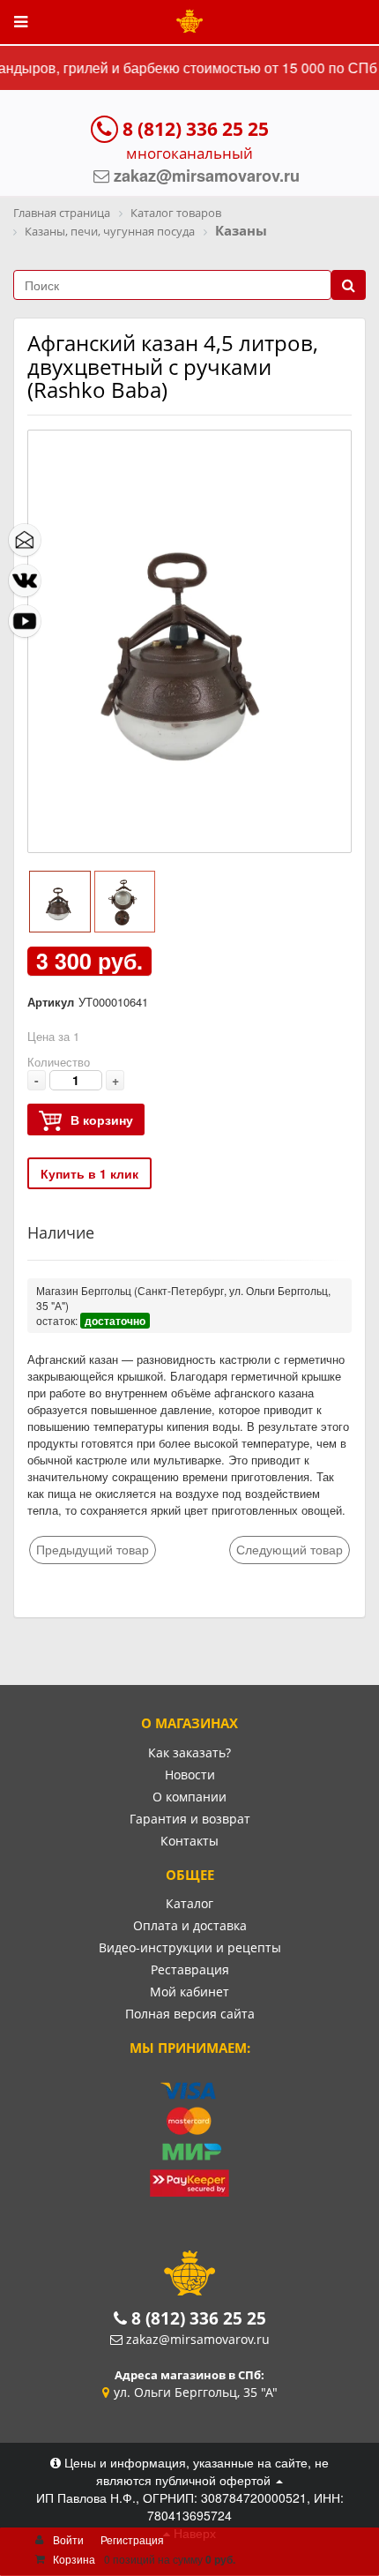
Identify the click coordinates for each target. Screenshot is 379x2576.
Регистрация (132, 2539)
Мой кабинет (189, 1992)
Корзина (74, 2559)
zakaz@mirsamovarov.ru (198, 2339)
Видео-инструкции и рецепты (190, 1947)
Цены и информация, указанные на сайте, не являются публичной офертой (195, 2471)
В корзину (102, 1120)
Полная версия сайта (190, 2014)
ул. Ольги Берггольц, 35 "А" (196, 2392)
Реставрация (190, 1969)
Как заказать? (189, 1752)
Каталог (189, 1903)
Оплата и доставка (190, 1925)
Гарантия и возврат (190, 1819)
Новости (190, 1775)
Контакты (189, 1841)
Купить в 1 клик (89, 1173)
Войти (68, 2539)
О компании (189, 1797)
